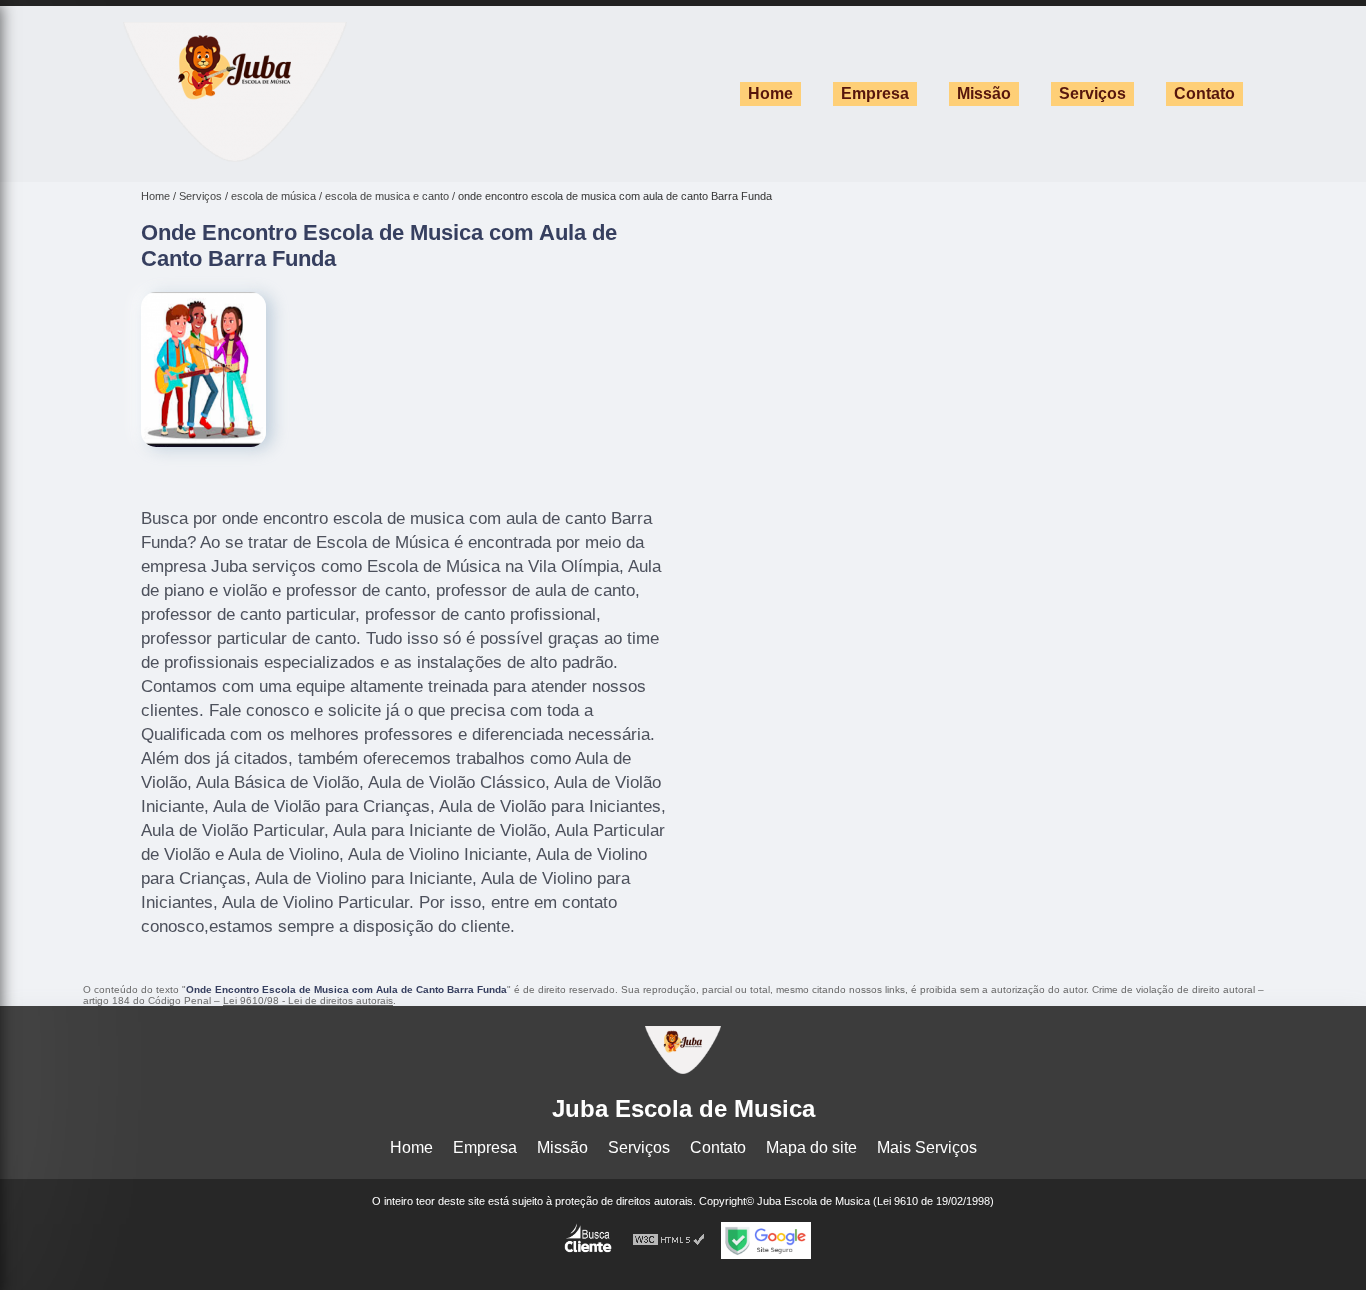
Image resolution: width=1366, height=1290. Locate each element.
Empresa (875, 93)
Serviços (1092, 93)
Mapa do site (811, 1147)
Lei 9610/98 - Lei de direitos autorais (308, 1000)
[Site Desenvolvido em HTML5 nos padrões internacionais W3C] (669, 1240)
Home (770, 93)
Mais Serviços (927, 1147)
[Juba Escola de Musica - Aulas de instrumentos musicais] (235, 156)
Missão (984, 93)
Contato (1204, 93)
